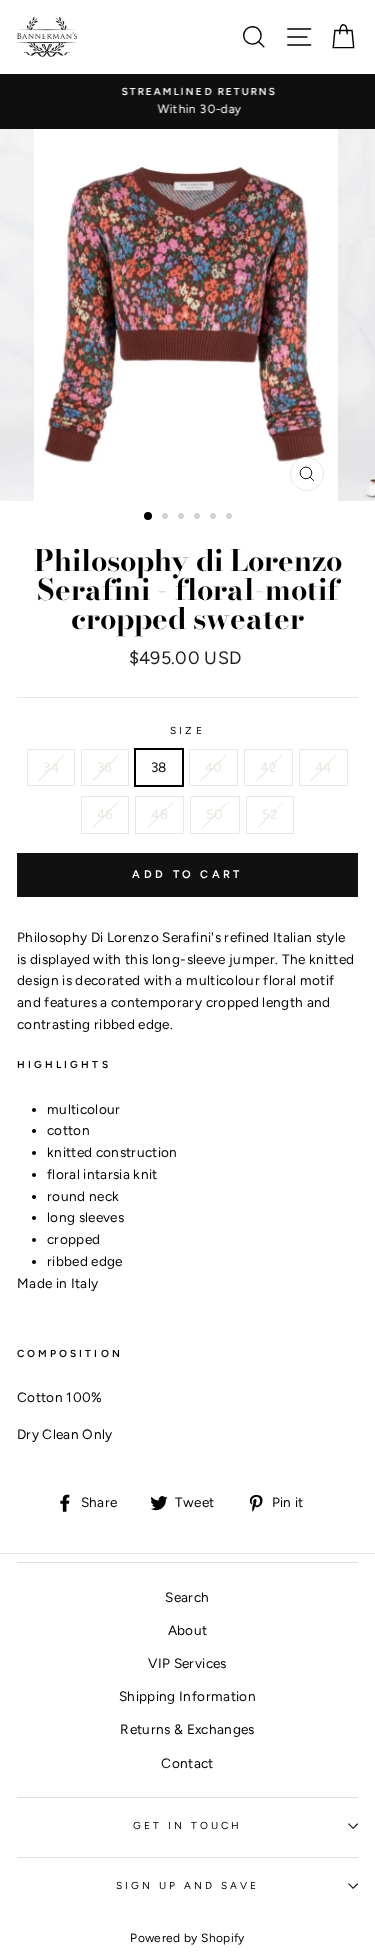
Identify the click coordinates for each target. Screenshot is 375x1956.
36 (105, 767)
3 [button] (183, 518)
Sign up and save (188, 1885)
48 (159, 814)
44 (323, 767)
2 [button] (167, 518)
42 (268, 767)
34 (51, 767)
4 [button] (199, 518)
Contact (187, 1763)
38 (159, 767)
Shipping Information (187, 1696)
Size (187, 730)
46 (105, 814)
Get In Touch (188, 1825)
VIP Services (187, 1663)
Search (187, 1597)
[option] (187, 102)
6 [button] (231, 518)
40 (214, 767)
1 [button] (149, 517)
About (188, 1630)
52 (270, 814)
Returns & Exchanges (187, 1729)
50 (215, 814)
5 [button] (215, 518)
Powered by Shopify (187, 1938)
